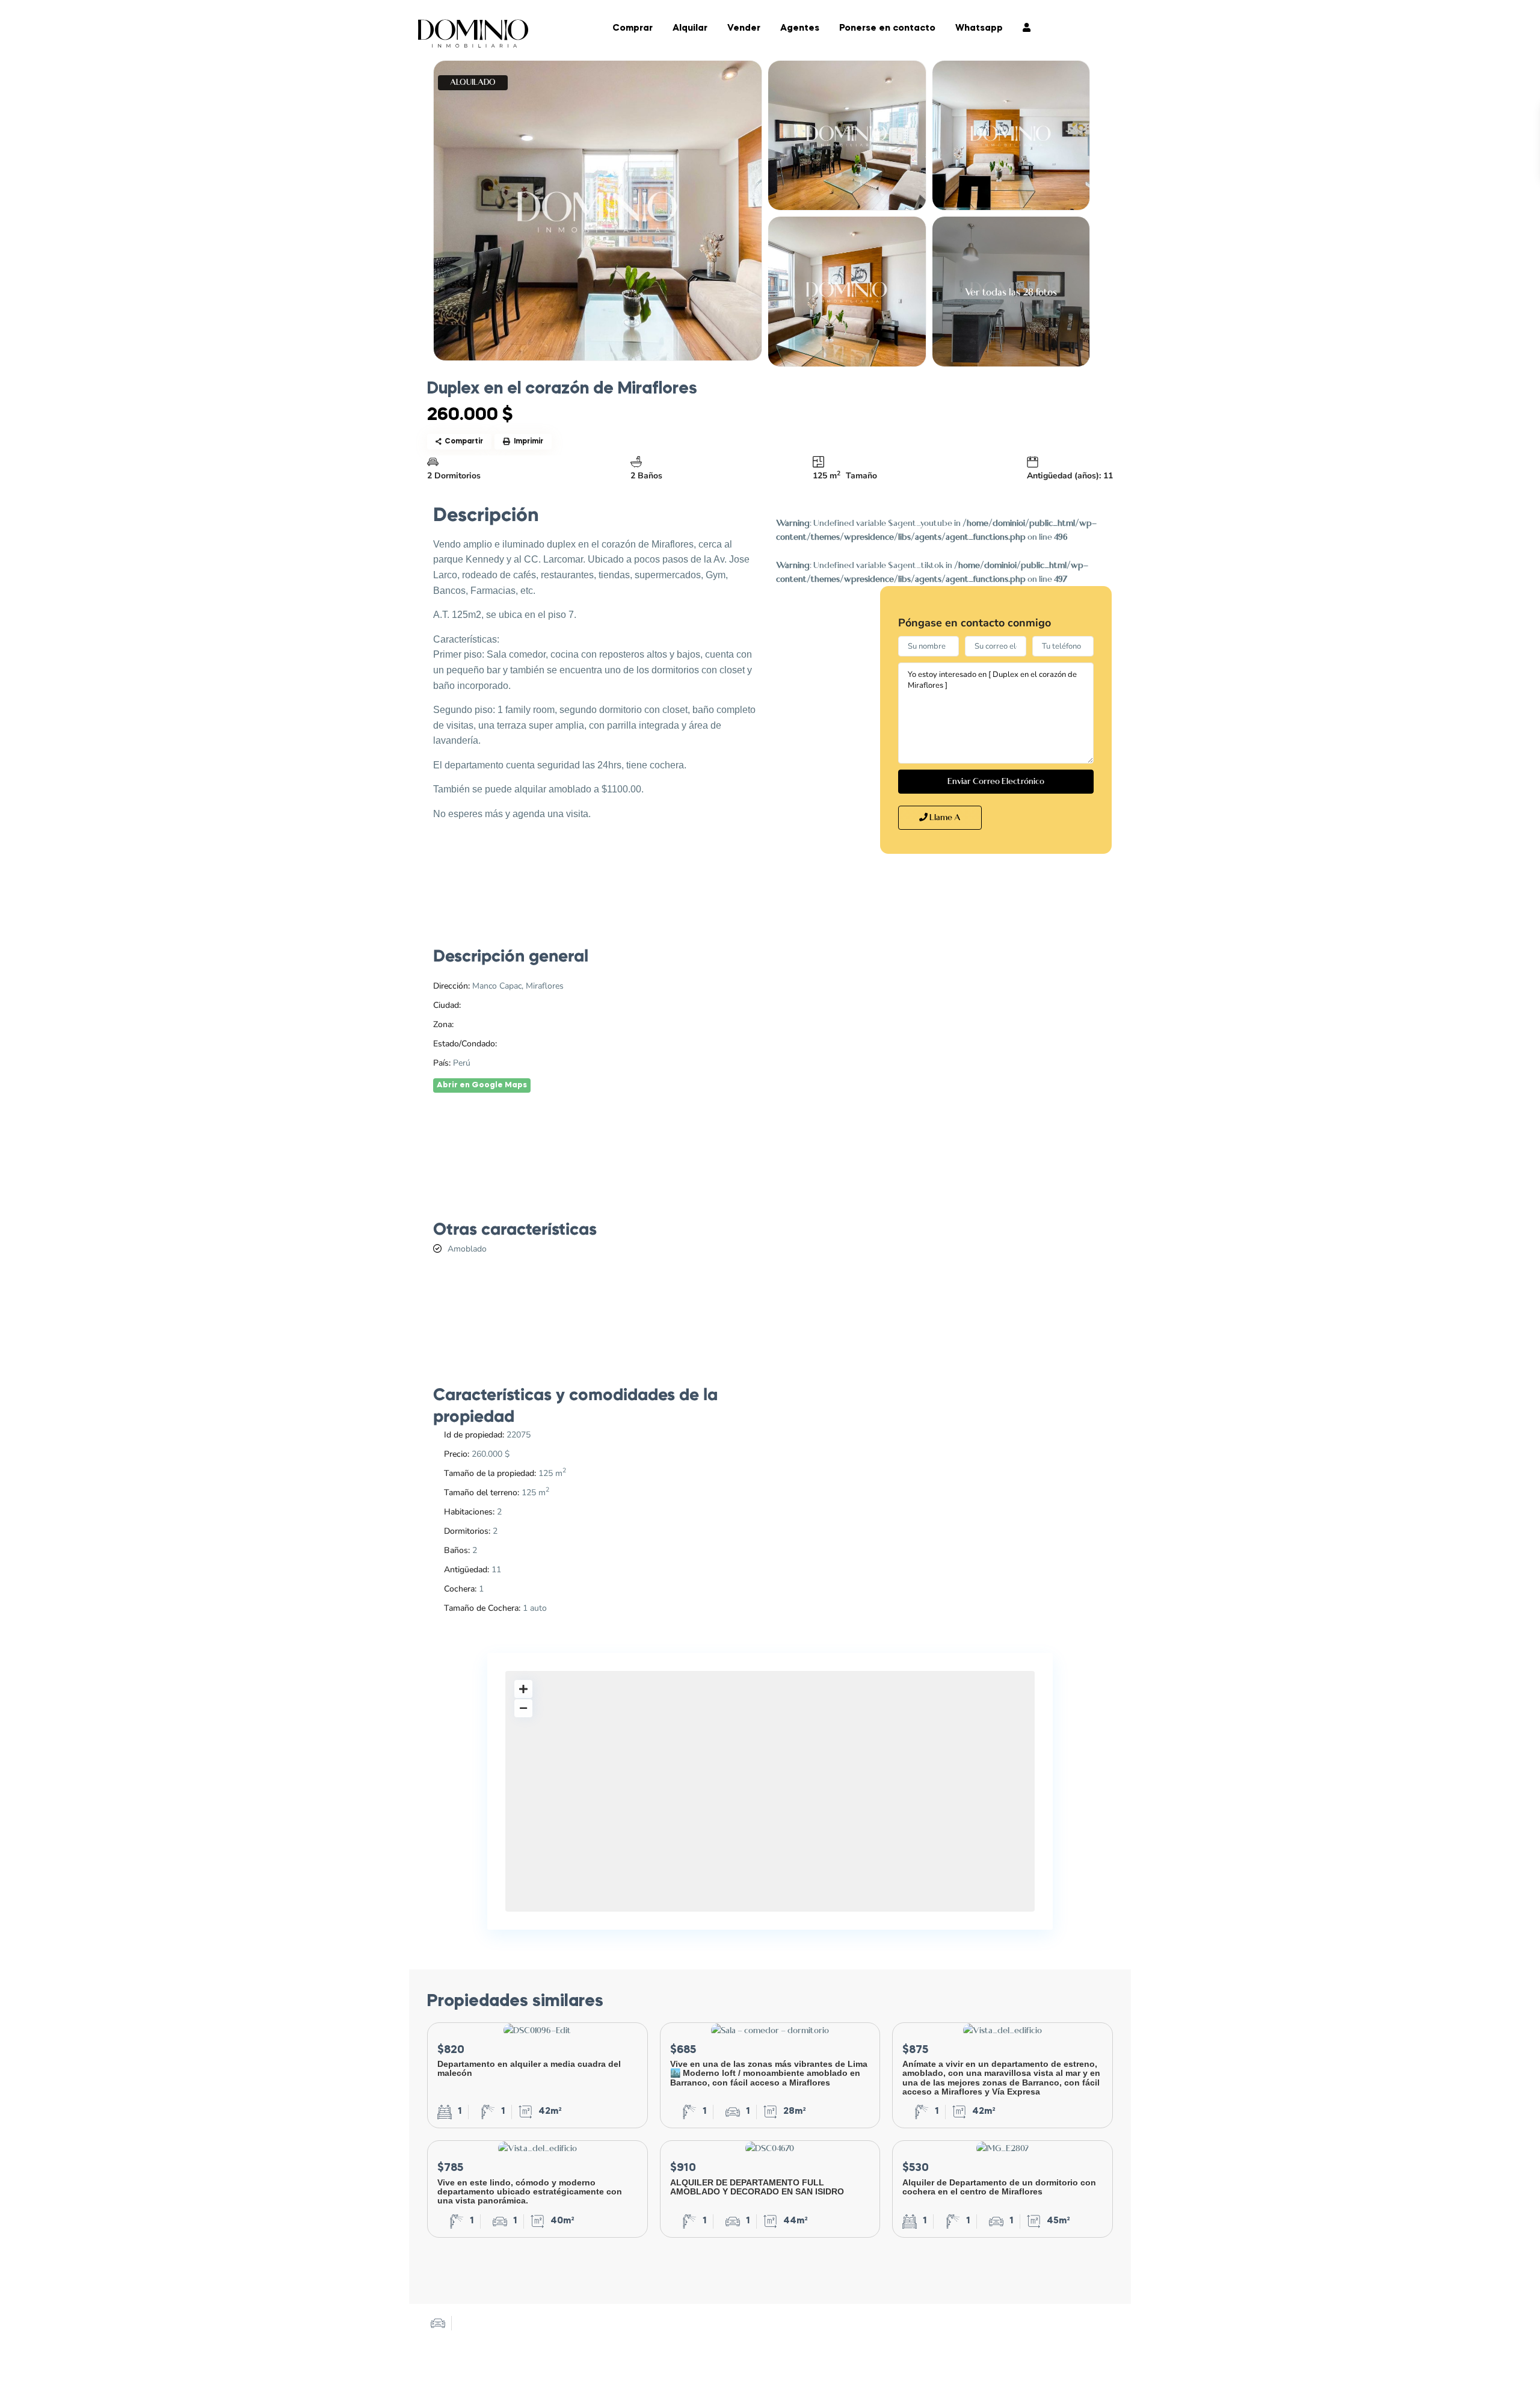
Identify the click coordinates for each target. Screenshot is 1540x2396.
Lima (472, 1005)
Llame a (944, 817)
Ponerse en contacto (887, 29)
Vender (744, 29)
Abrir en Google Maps (482, 1085)
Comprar (633, 29)
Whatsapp (979, 29)
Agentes (800, 29)
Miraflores (475, 1024)
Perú (508, 1044)
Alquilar (690, 29)
